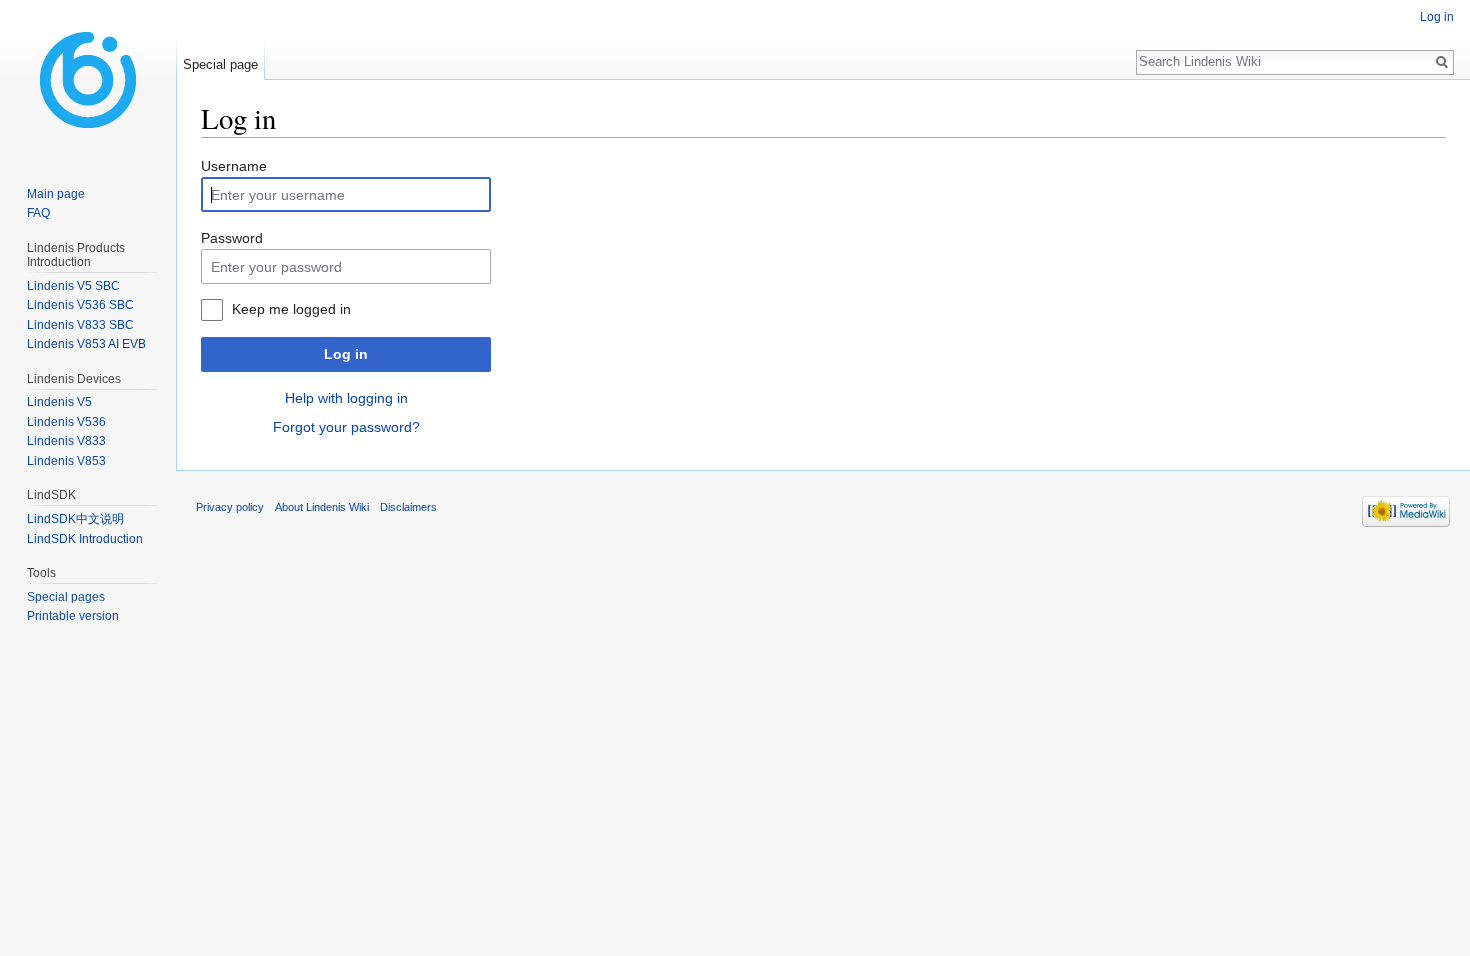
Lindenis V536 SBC (80, 305)
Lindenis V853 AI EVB (86, 344)
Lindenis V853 (66, 461)
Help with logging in (346, 398)
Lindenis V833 (66, 441)
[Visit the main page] (88, 80)
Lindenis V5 (59, 402)
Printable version (73, 616)
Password (232, 238)
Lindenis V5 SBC (73, 286)
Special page (220, 64)
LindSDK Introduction (85, 539)
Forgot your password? (346, 427)
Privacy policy (230, 507)
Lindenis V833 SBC (80, 325)
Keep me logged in (291, 309)
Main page (56, 194)
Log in (346, 354)
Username (234, 166)
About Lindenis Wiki (322, 507)
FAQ (38, 213)
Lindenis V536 (66, 422)
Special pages (66, 597)
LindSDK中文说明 (75, 519)
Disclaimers (408, 507)
